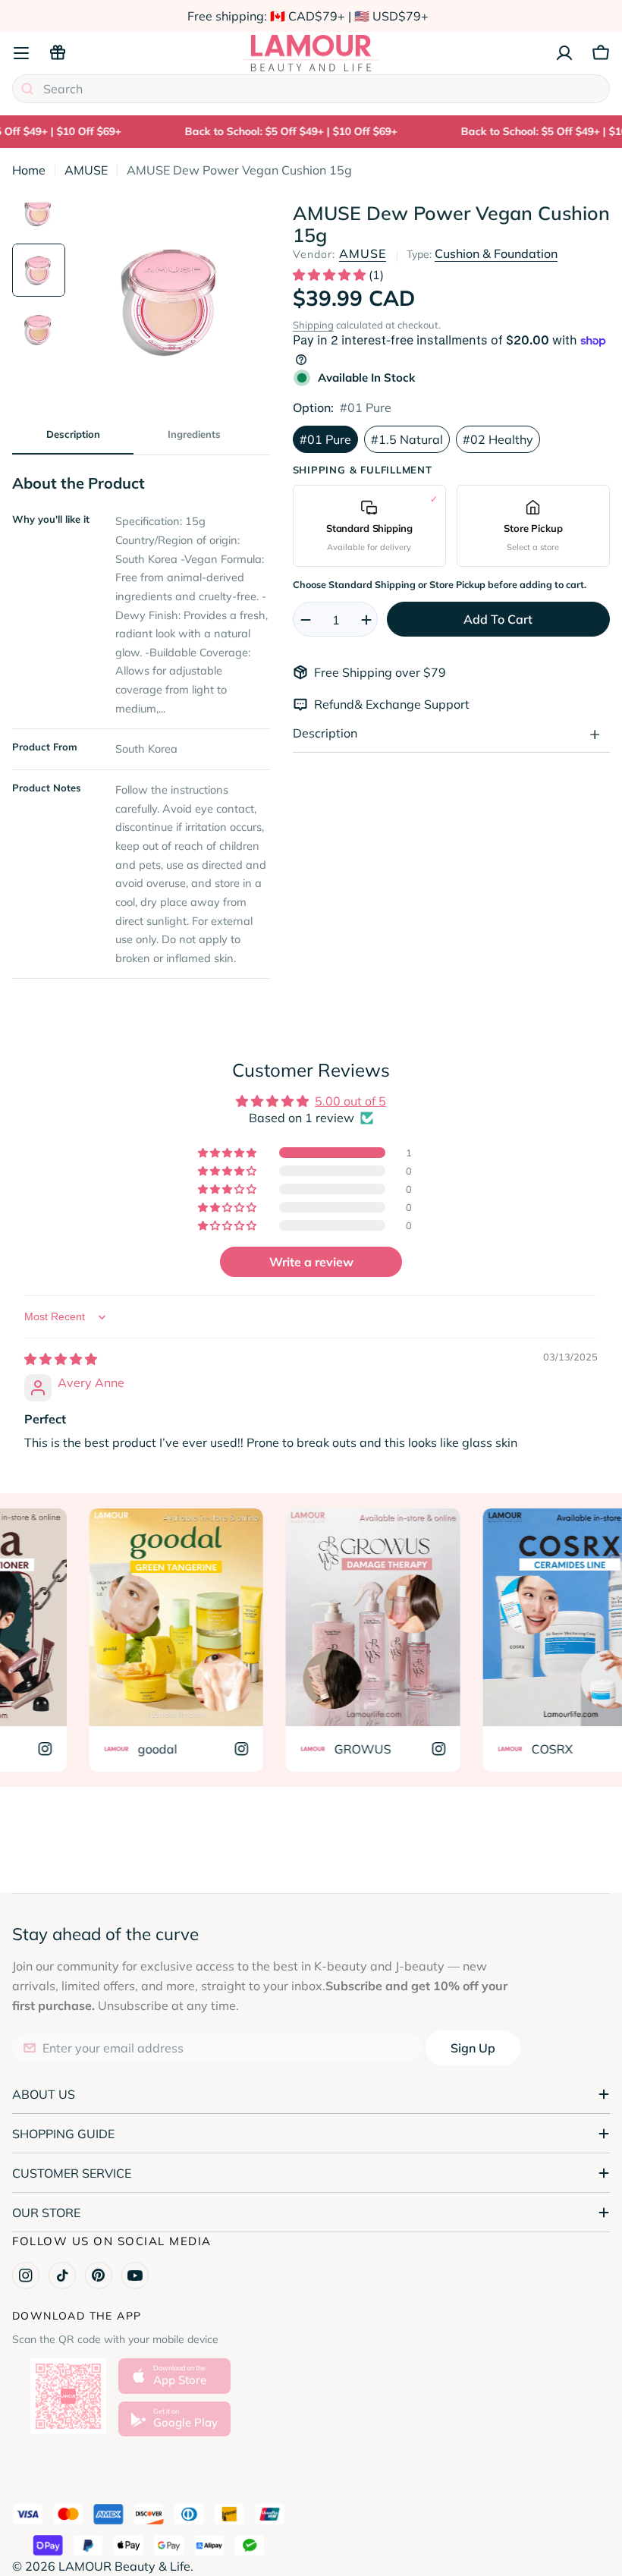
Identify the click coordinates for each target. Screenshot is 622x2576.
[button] (331, 275)
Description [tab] (73, 434)
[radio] (369, 525)
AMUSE (86, 170)
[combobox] (311, 89)
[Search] (27, 89)
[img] (61, 1359)
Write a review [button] (311, 1262)
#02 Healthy (498, 439)
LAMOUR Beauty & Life (124, 2566)
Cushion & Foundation (496, 253)
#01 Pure (325, 439)
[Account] (564, 53)
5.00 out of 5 (350, 1101)
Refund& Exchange (369, 704)
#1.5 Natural (407, 439)
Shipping (313, 325)
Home (29, 170)
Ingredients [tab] (194, 434)
